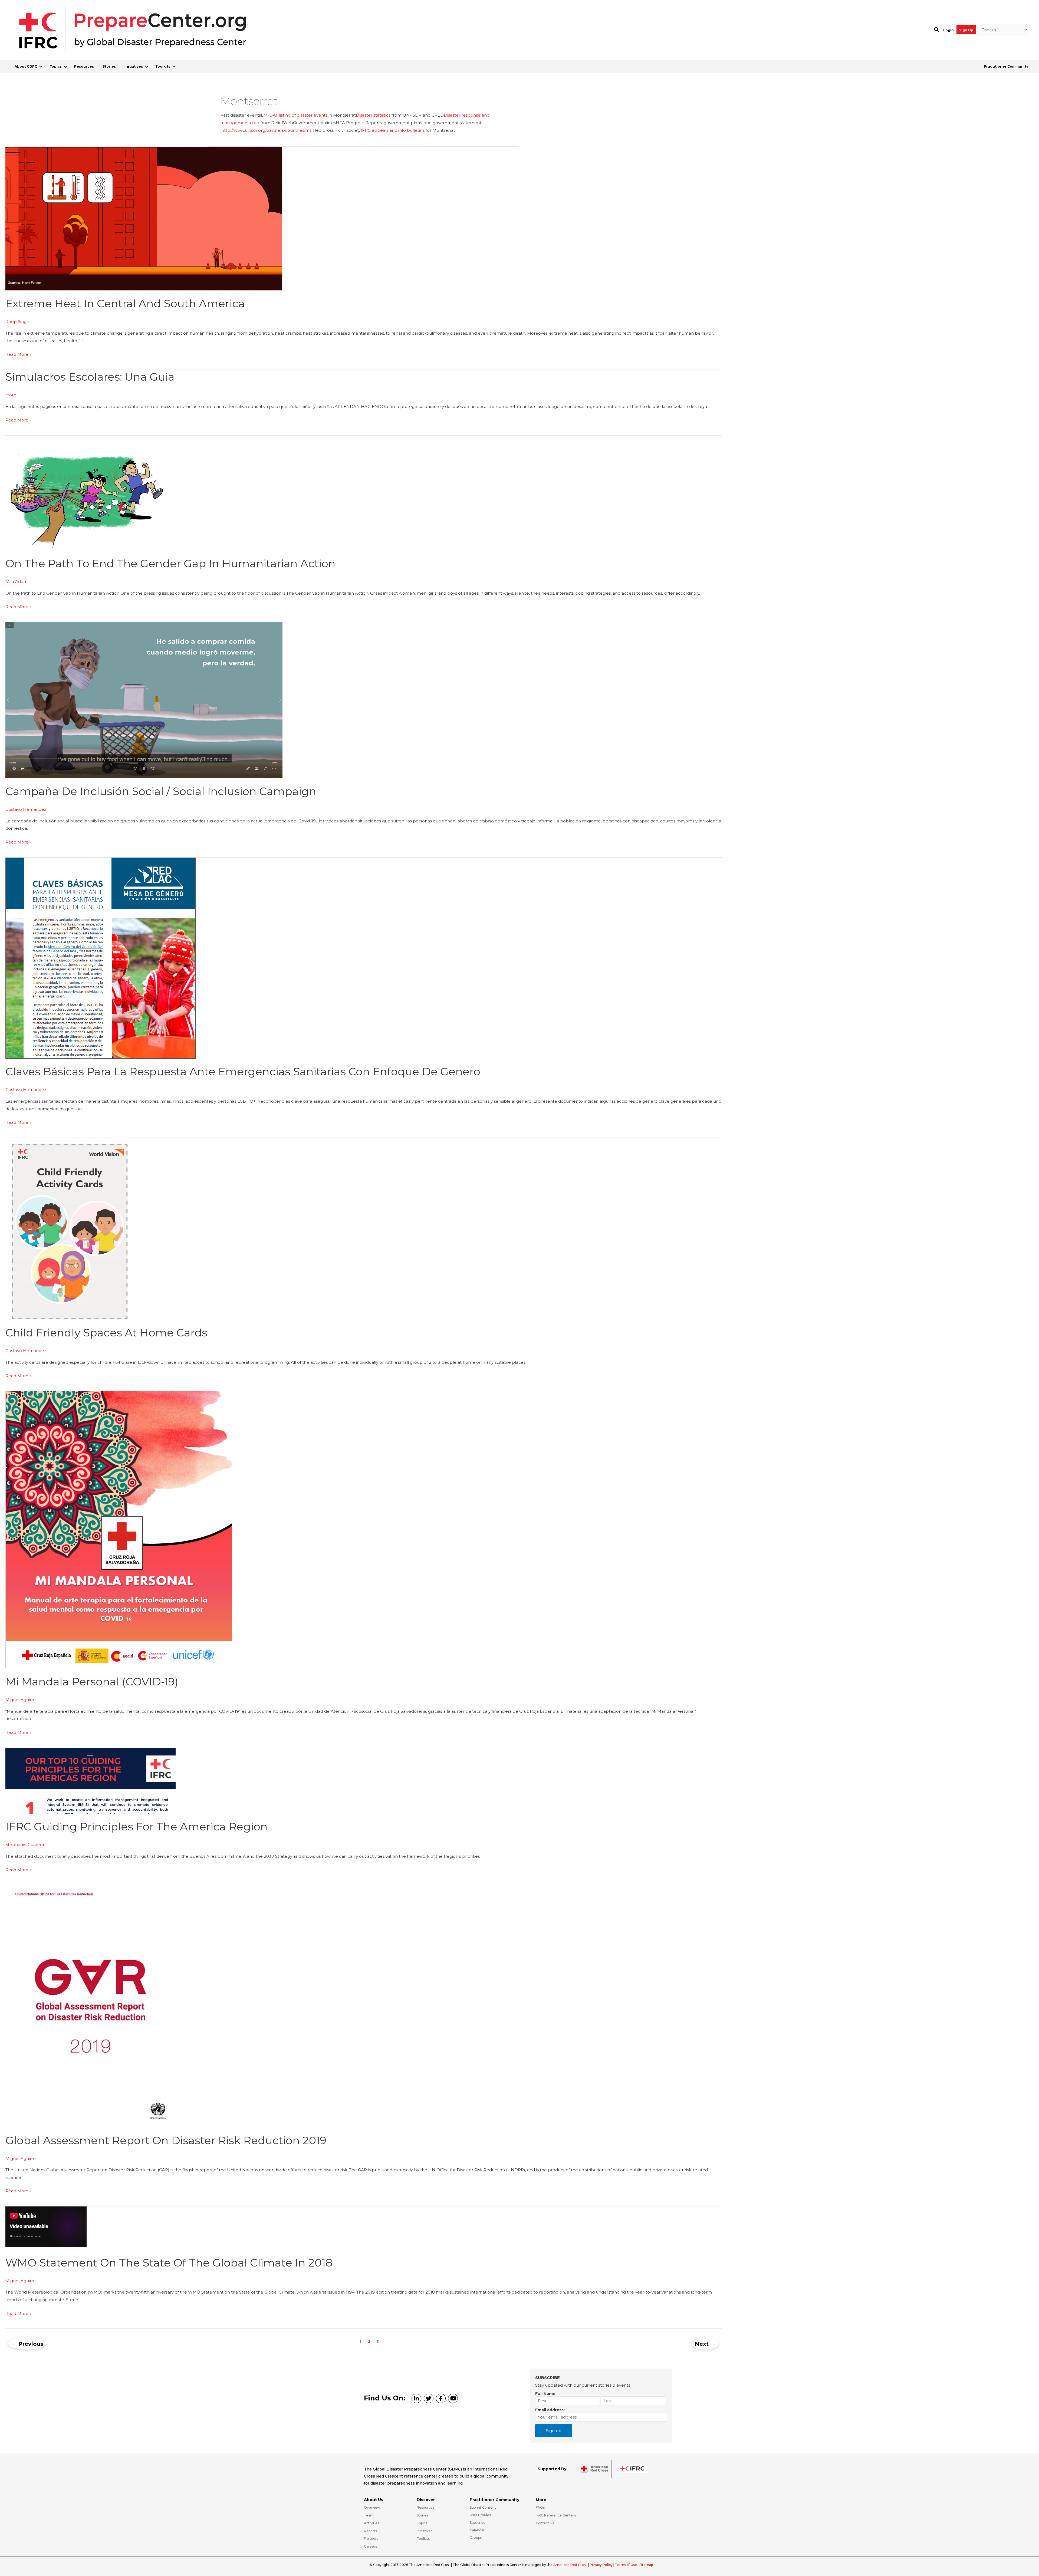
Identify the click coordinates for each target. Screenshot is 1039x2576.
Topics (56, 66)
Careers (370, 2546)
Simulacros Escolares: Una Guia (90, 377)
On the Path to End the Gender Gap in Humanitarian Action (170, 563)
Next (705, 2344)
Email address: (550, 2410)
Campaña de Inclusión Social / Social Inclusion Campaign (161, 791)
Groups (476, 2537)
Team (369, 2515)
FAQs (540, 2507)
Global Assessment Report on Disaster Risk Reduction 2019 (166, 2140)
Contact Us (545, 2523)
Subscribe (478, 2523)
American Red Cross (571, 2565)
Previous (27, 2344)
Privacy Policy (601, 2565)
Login (948, 30)
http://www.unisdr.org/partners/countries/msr (267, 130)
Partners (371, 2539)
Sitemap (646, 2565)
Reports (370, 2531)
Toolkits (163, 66)
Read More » (18, 355)
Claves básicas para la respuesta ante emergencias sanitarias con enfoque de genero (243, 1071)
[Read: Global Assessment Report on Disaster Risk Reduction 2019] (90, 2006)
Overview (372, 2507)
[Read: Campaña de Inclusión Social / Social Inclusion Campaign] (144, 700)
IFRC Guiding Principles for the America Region (137, 1826)
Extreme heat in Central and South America (125, 303)
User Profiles (480, 2515)
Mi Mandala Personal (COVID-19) (92, 1681)
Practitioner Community (1006, 66)
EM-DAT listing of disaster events (294, 115)
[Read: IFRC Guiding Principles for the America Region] (91, 1780)
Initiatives (134, 66)
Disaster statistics (373, 115)
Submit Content (483, 2507)
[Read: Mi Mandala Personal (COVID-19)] (119, 1529)
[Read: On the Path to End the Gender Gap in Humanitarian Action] (87, 493)
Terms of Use (626, 2565)
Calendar (477, 2530)
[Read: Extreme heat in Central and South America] (144, 218)
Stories (109, 66)
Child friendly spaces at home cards (106, 1333)
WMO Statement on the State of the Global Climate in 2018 (169, 2263)
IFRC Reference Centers (556, 2515)
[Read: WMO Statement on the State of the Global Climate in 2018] (46, 2246)
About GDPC (26, 66)
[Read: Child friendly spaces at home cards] (68, 1228)
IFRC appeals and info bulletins (393, 130)
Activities (371, 2523)
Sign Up (966, 30)
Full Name (545, 2394)
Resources (84, 66)
